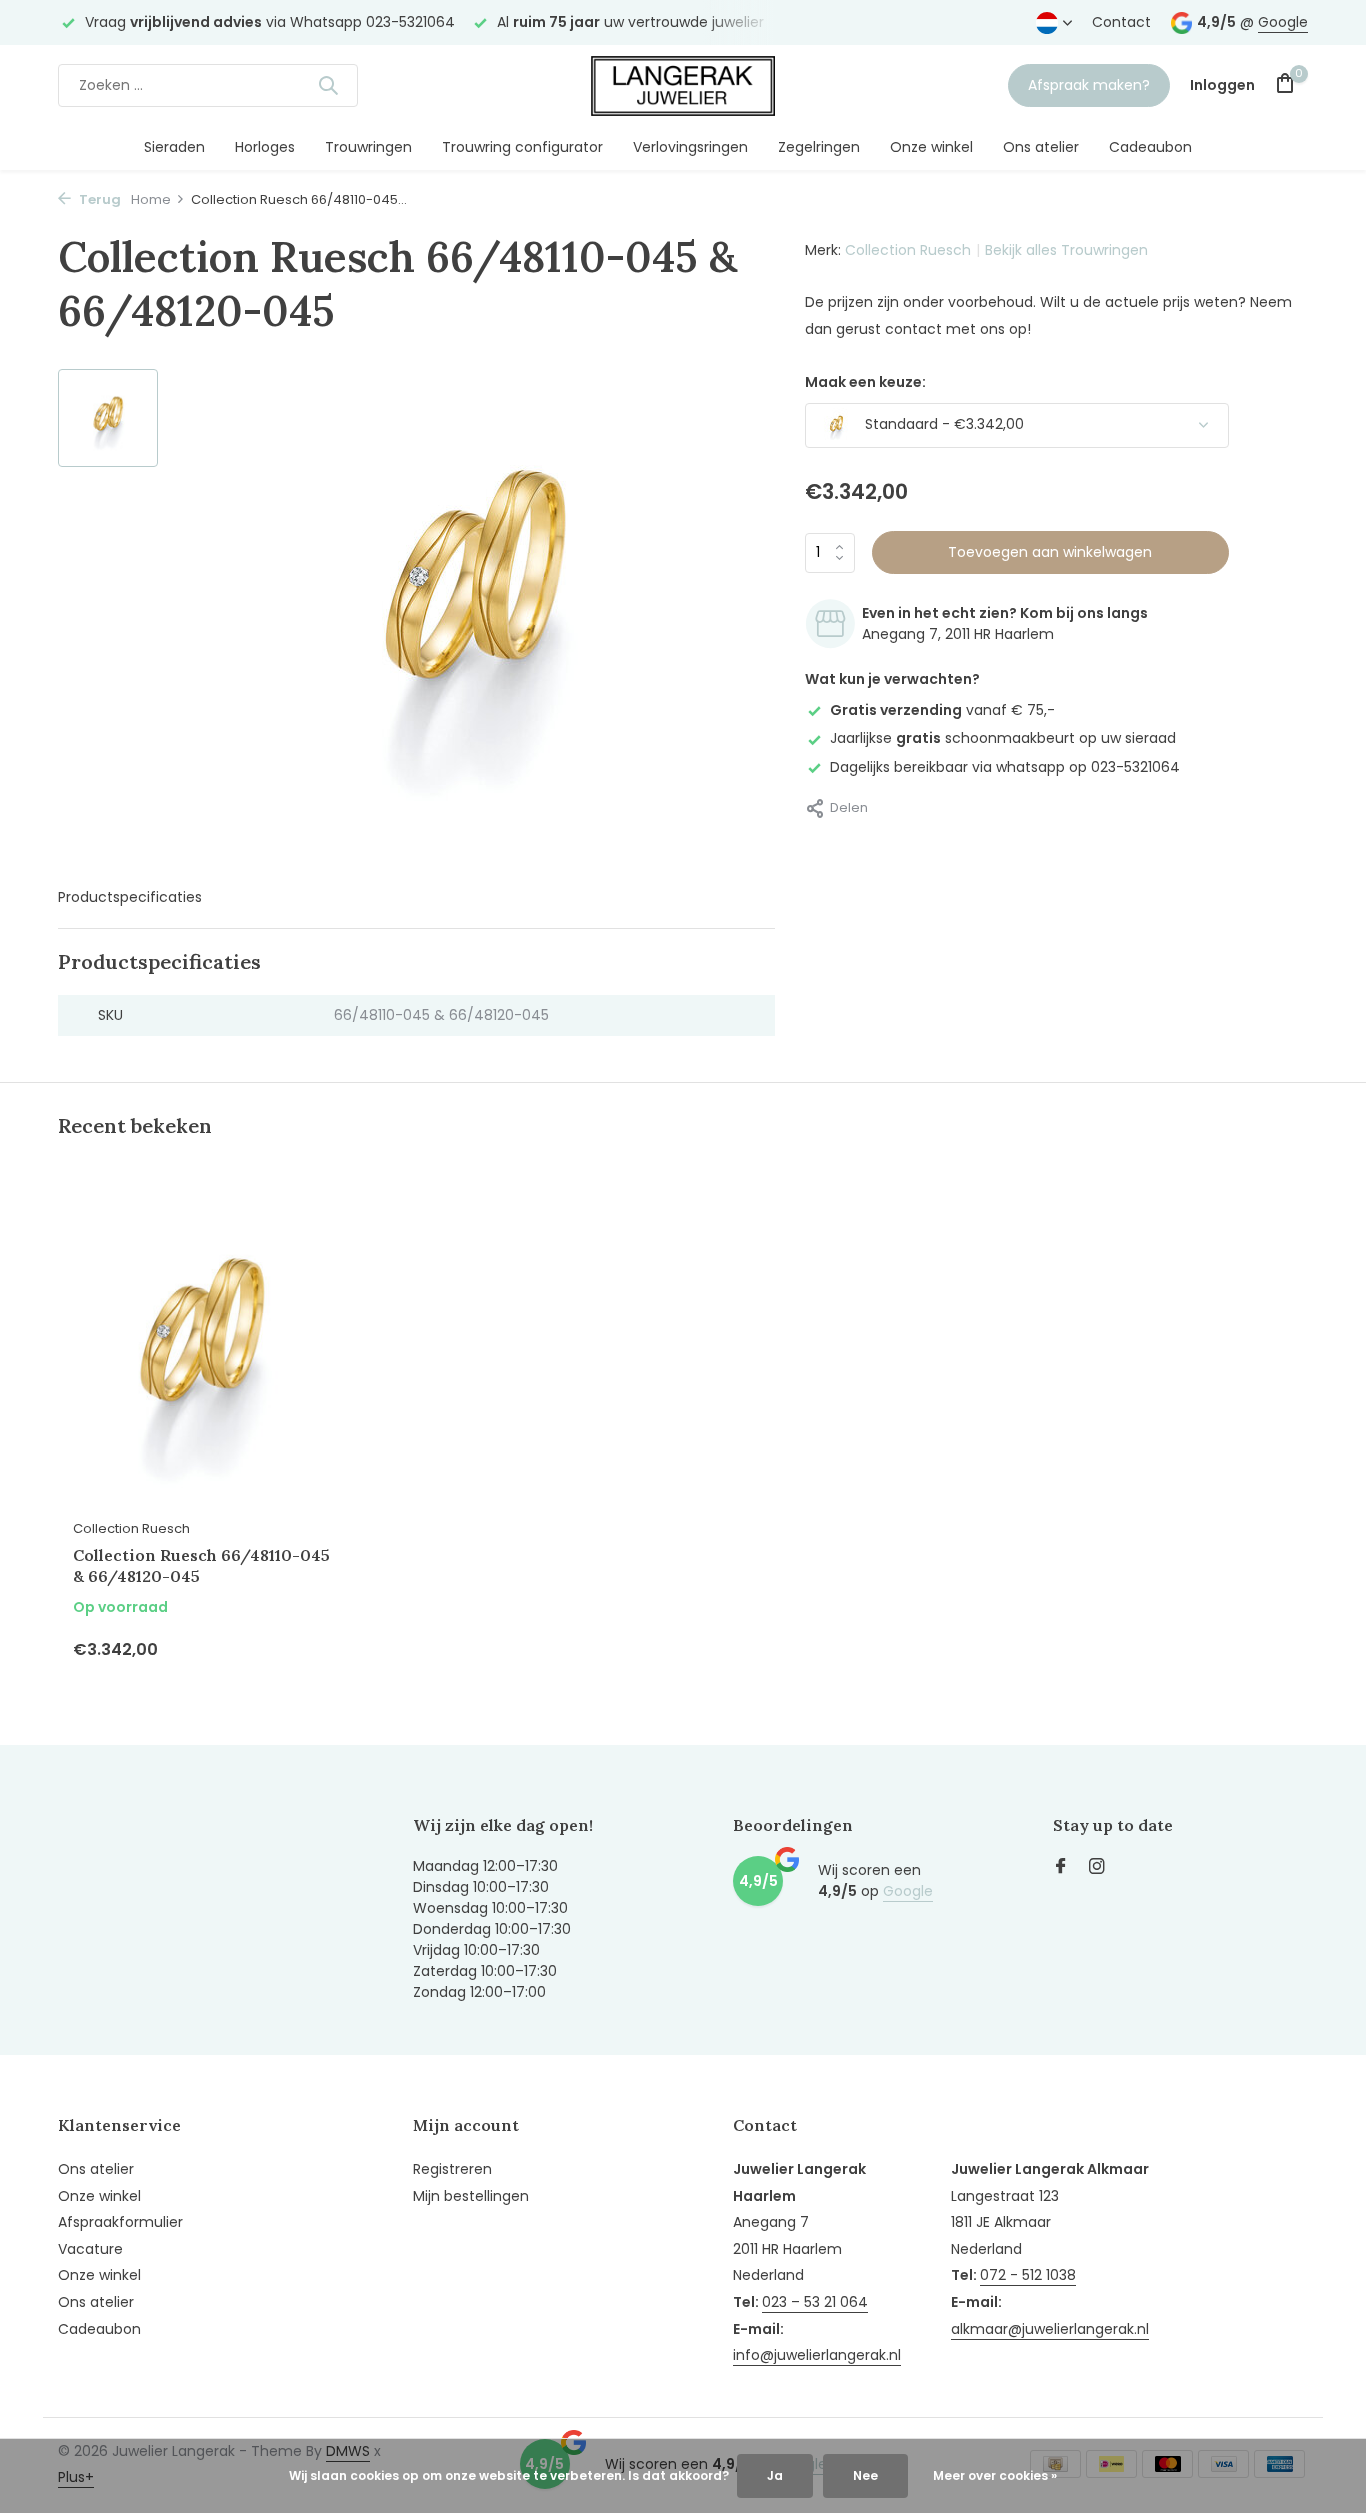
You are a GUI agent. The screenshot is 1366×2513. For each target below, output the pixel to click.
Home (151, 199)
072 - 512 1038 (1028, 2275)
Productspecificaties (130, 897)
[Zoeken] (328, 85)
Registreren (452, 2169)
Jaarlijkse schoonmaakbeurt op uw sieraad (1003, 738)
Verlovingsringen (690, 147)
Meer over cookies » (995, 2475)
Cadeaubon (1150, 147)
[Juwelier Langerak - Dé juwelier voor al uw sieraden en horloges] (682, 85)
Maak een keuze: (865, 382)
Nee (865, 2475)
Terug (98, 199)
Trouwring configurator (522, 147)
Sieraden (174, 147)
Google (1283, 22)
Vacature (90, 2249)
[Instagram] (1097, 1868)
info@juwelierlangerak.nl (817, 2355)
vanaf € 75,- (942, 710)
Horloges (265, 147)
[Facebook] (1061, 1868)
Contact (1121, 22)
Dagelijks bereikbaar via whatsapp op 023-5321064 (1005, 766)
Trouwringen (368, 147)
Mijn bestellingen (471, 2196)
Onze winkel (931, 147)
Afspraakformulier (120, 2222)
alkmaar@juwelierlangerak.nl (1050, 2329)
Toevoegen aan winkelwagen (1050, 552)
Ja (775, 2475)
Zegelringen (819, 147)
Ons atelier (1041, 147)
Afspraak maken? (1089, 85)
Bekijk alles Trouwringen (1066, 250)
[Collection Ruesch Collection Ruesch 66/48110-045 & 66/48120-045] (203, 1348)
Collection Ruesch (908, 250)
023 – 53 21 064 (815, 2302)
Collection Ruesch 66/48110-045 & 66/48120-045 (201, 1565)
